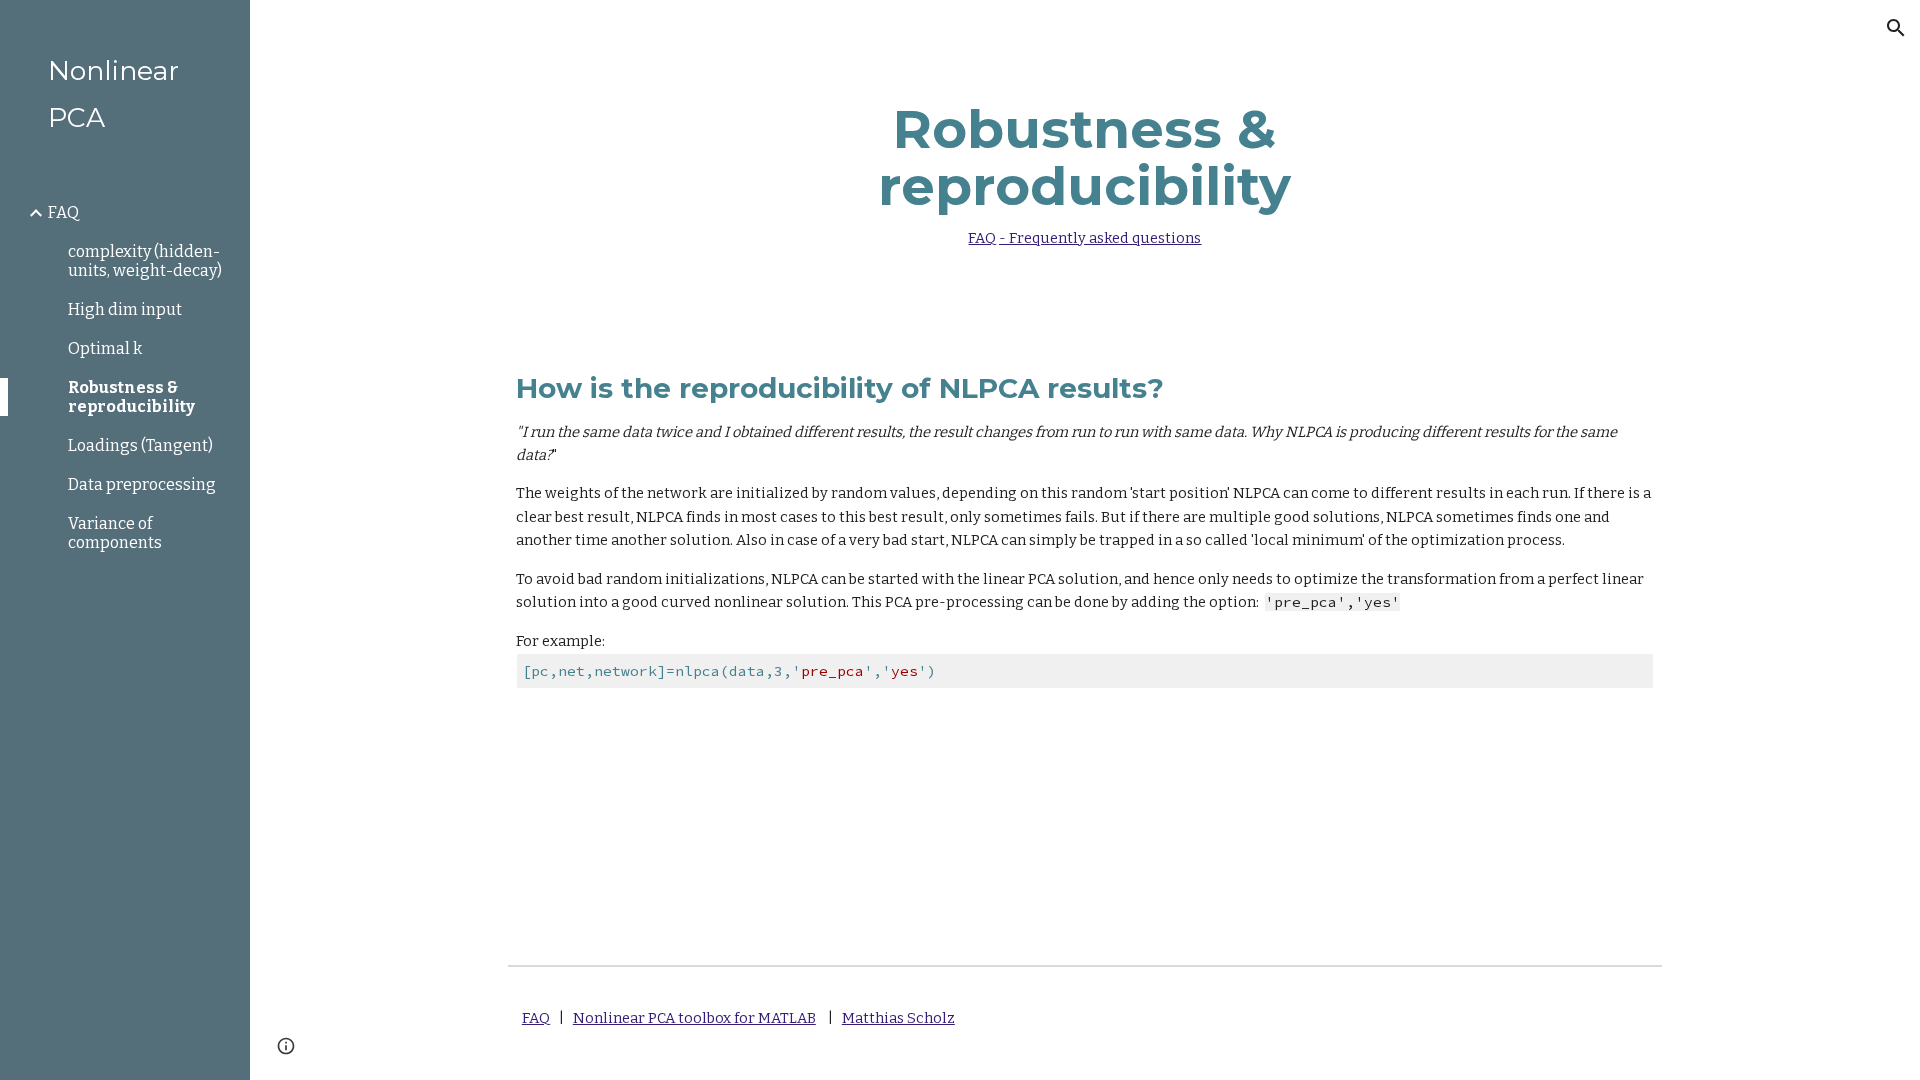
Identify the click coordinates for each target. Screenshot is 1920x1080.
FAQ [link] (63, 212)
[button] (1896, 28)
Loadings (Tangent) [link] (140, 445)
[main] (1085, 169)
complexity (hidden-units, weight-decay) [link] (145, 261)
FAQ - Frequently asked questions (1084, 238)
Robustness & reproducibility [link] (131, 397)
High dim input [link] (125, 309)
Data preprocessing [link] (142, 484)
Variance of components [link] (115, 533)
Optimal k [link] (105, 348)
